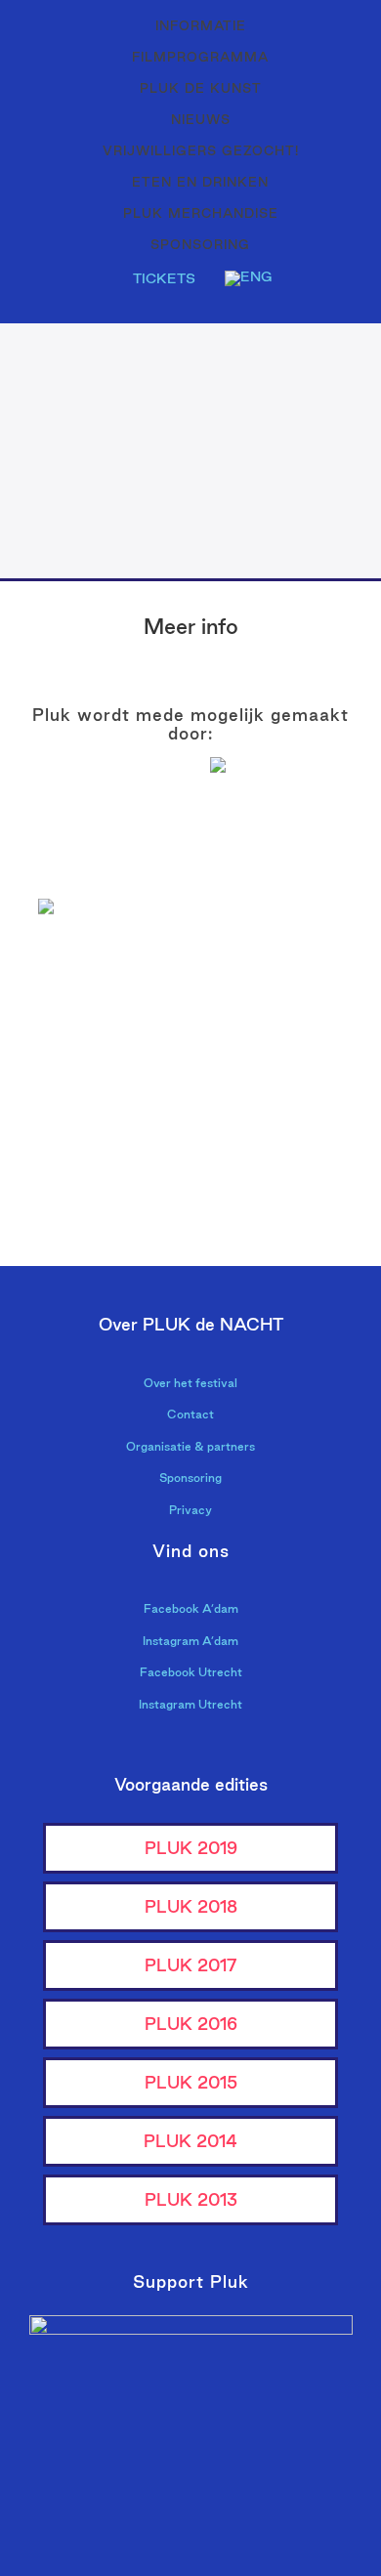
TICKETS (164, 278)
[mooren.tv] (286, 1069)
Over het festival (190, 1383)
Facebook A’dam (191, 1608)
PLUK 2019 (191, 1848)
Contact (190, 1414)
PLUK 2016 (191, 2024)
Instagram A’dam (190, 1641)
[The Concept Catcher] (95, 1188)
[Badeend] (286, 1129)
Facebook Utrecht (191, 1672)
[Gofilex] (286, 1010)
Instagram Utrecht (190, 1704)
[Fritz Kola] (95, 871)
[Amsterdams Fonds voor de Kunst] (286, 834)
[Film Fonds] (95, 940)
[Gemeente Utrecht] (95, 1010)
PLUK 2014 (190, 2141)
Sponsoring (190, 1478)
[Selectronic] (95, 1069)
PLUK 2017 (190, 1965)
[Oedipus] (95, 1129)
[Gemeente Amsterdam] (286, 1188)
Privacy (190, 1510)
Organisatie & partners (190, 1446)
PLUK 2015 (191, 2082)
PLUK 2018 (191, 1906)
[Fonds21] (286, 950)
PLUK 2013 (191, 2199)
